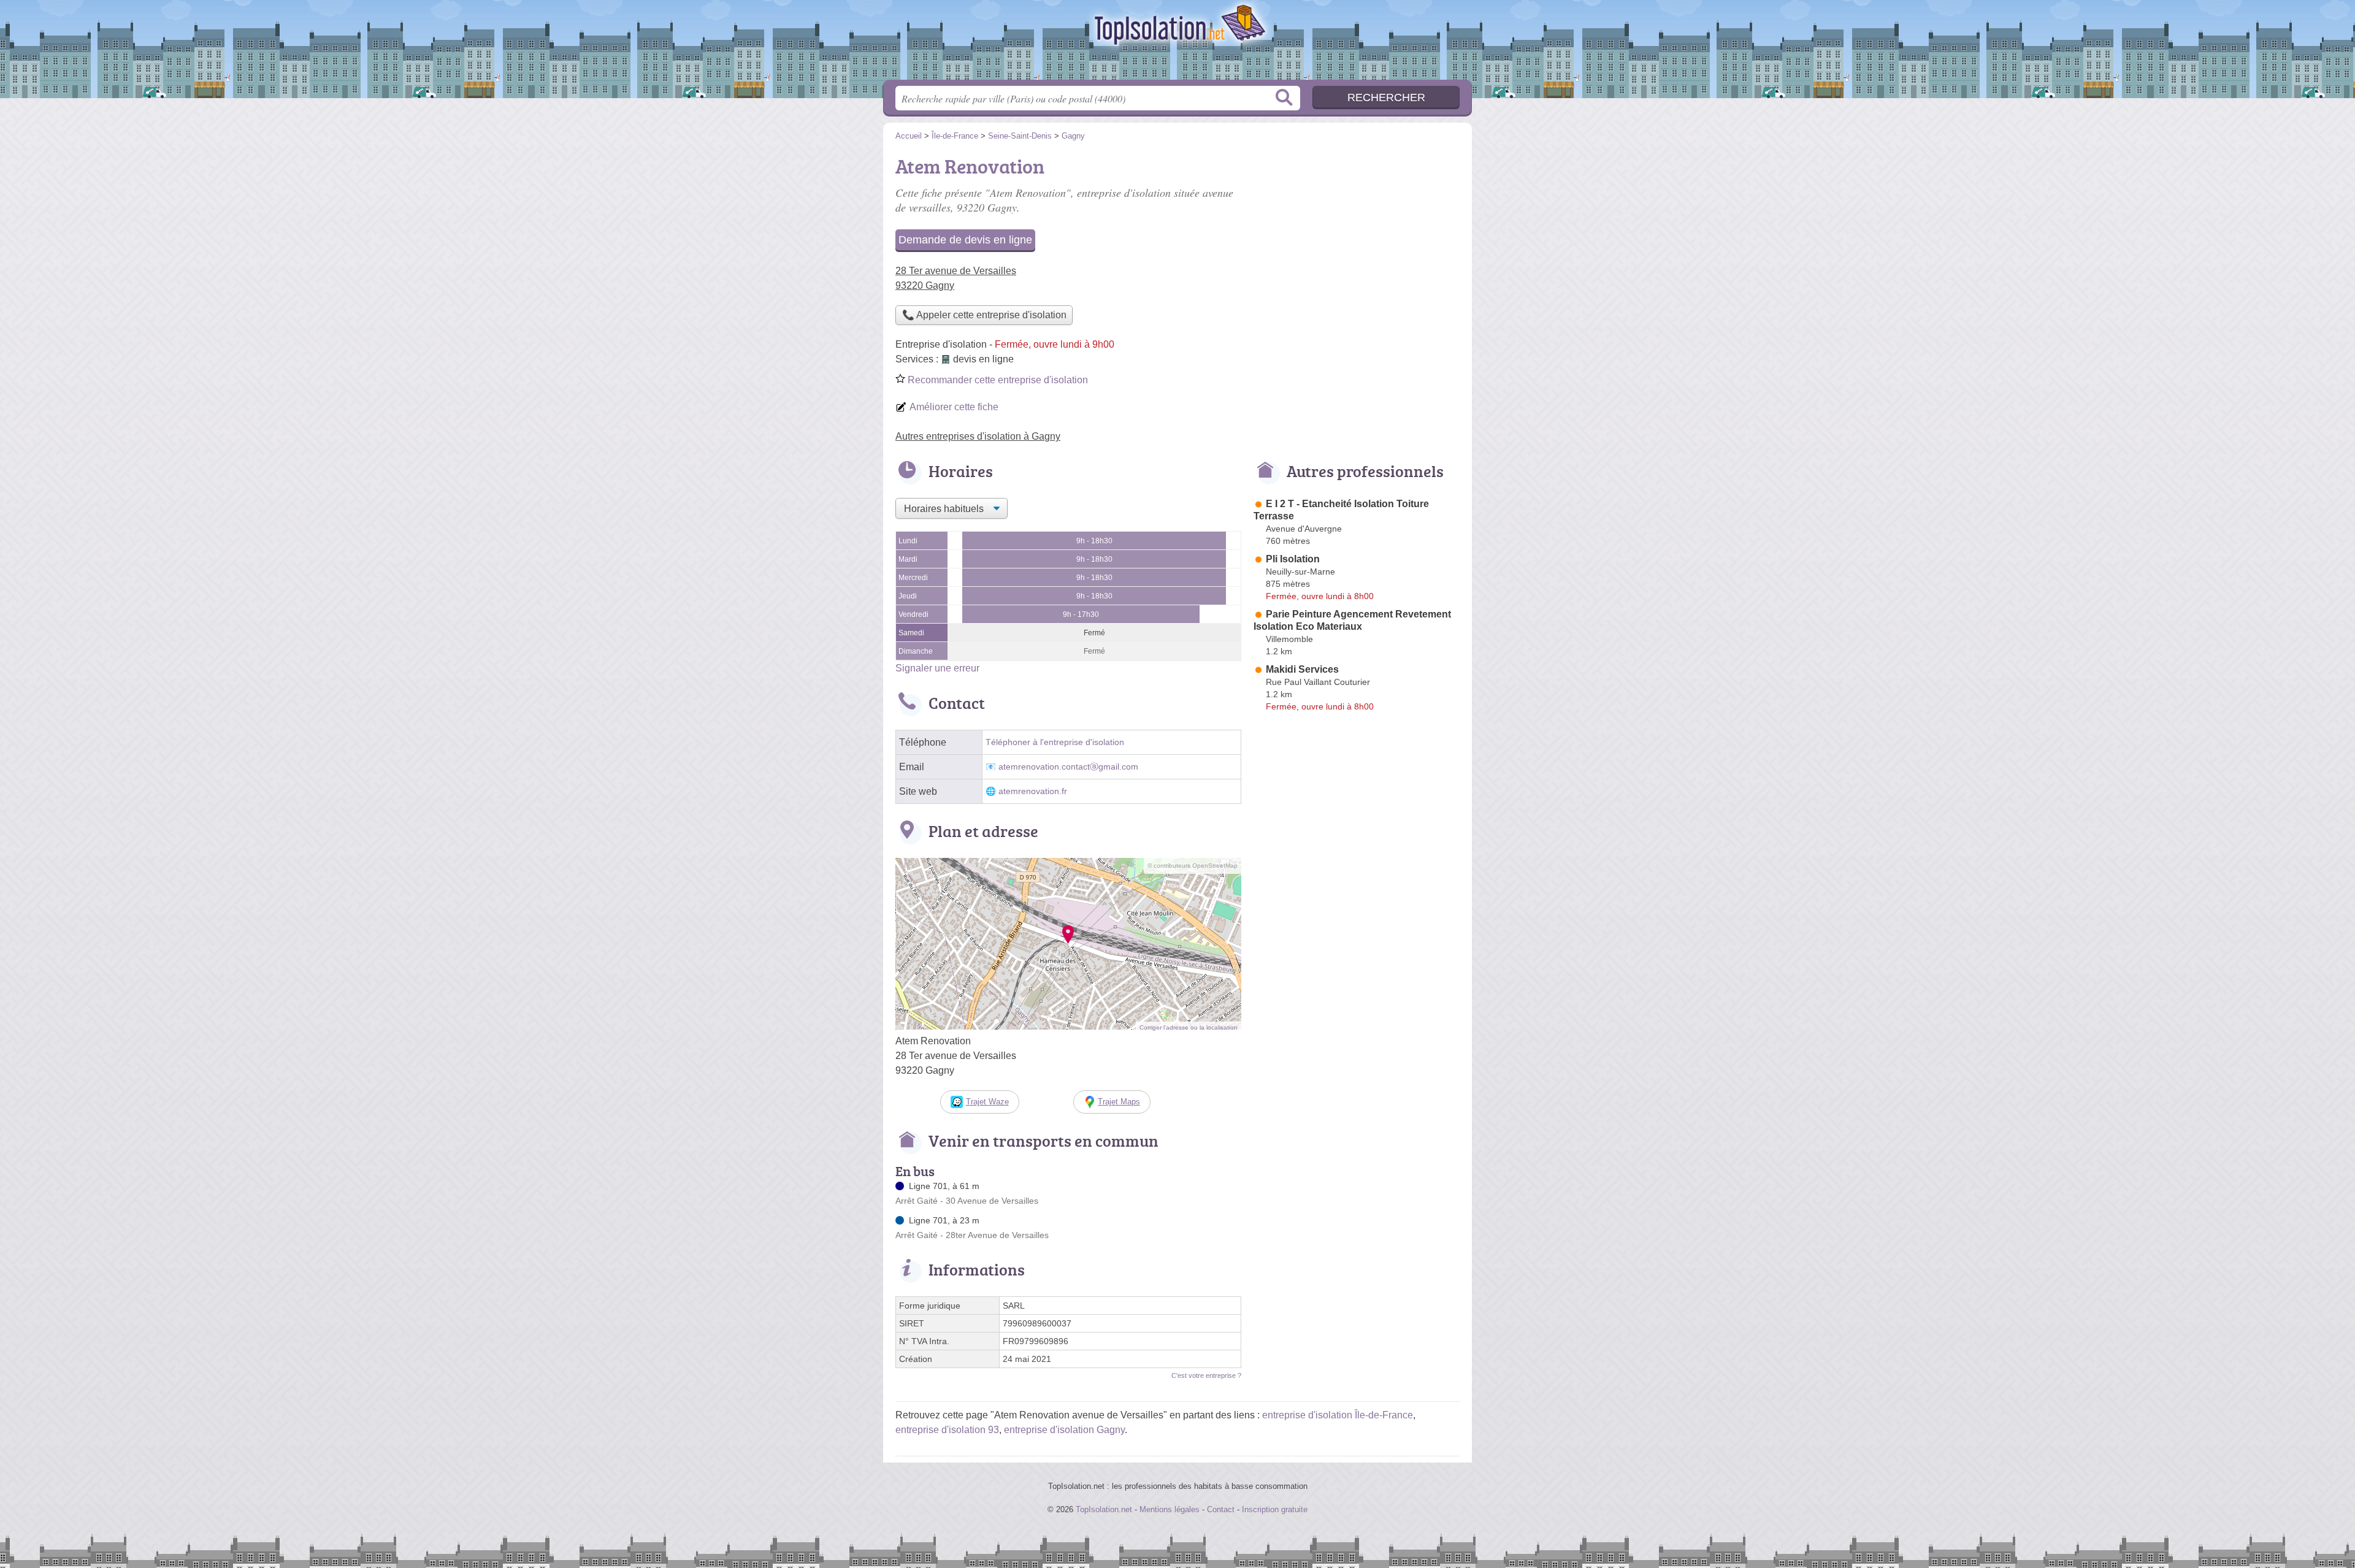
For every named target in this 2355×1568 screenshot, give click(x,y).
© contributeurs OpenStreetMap (1193, 866)
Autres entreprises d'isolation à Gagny (978, 436)
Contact (1221, 1509)
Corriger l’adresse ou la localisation (1189, 1027)
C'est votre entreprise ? (1206, 1375)
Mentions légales (1170, 1509)
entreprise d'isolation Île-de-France (1338, 1415)
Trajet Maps (1119, 1102)
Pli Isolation (1293, 559)
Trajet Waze (987, 1102)
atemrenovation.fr (1033, 791)
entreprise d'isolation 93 (947, 1430)
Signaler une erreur (937, 668)
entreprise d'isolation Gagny (1064, 1430)
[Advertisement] (1357, 237)
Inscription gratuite (1275, 1509)
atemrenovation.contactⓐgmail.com (1068, 767)
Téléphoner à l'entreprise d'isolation (1055, 742)
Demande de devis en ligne (965, 240)
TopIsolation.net (1177, 44)
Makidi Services (1302, 669)
